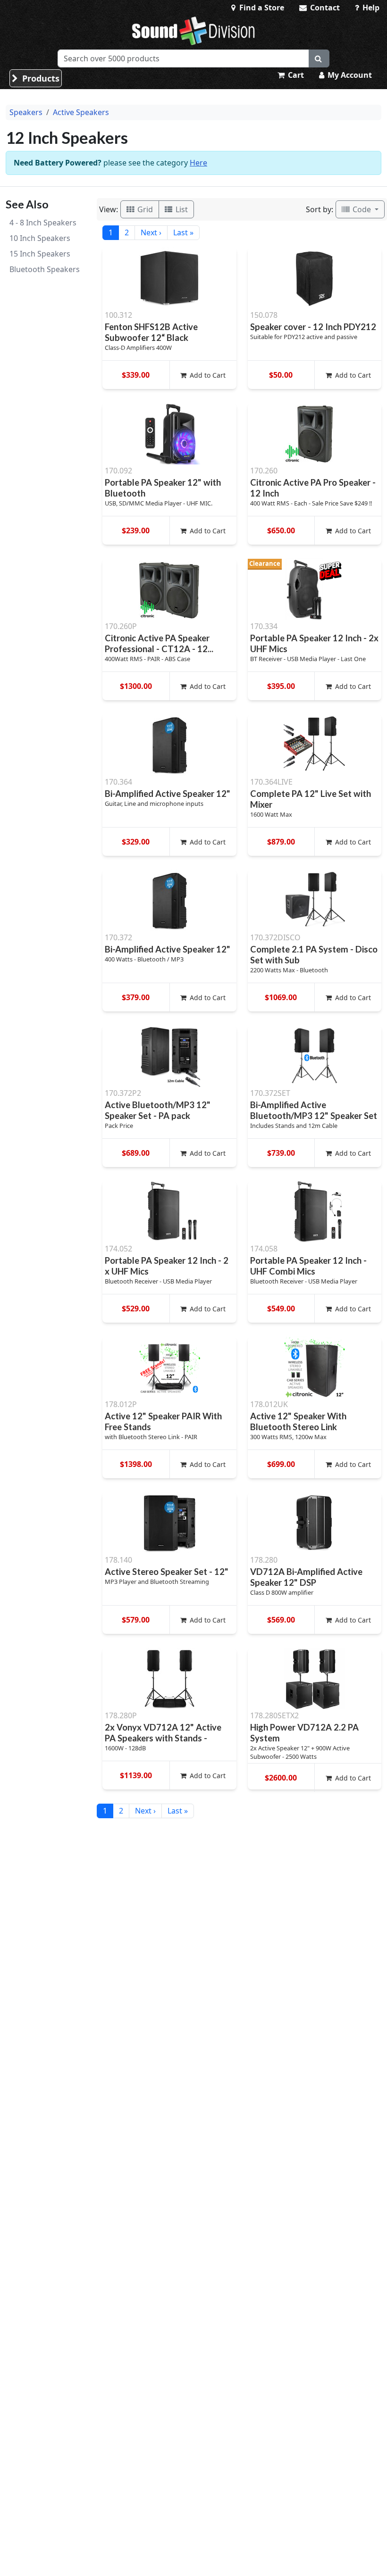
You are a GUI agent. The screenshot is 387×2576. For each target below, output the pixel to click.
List (181, 209)
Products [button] (40, 78)
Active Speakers (81, 112)
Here (198, 163)
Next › (151, 232)
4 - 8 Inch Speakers (43, 223)
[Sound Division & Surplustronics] (193, 31)
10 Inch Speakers (40, 238)
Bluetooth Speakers (45, 269)
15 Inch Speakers (40, 254)
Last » (183, 232)
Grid (144, 209)
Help (370, 8)
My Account (349, 75)
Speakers (26, 112)
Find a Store (261, 8)
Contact (324, 8)
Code (362, 209)
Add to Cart (207, 375)
